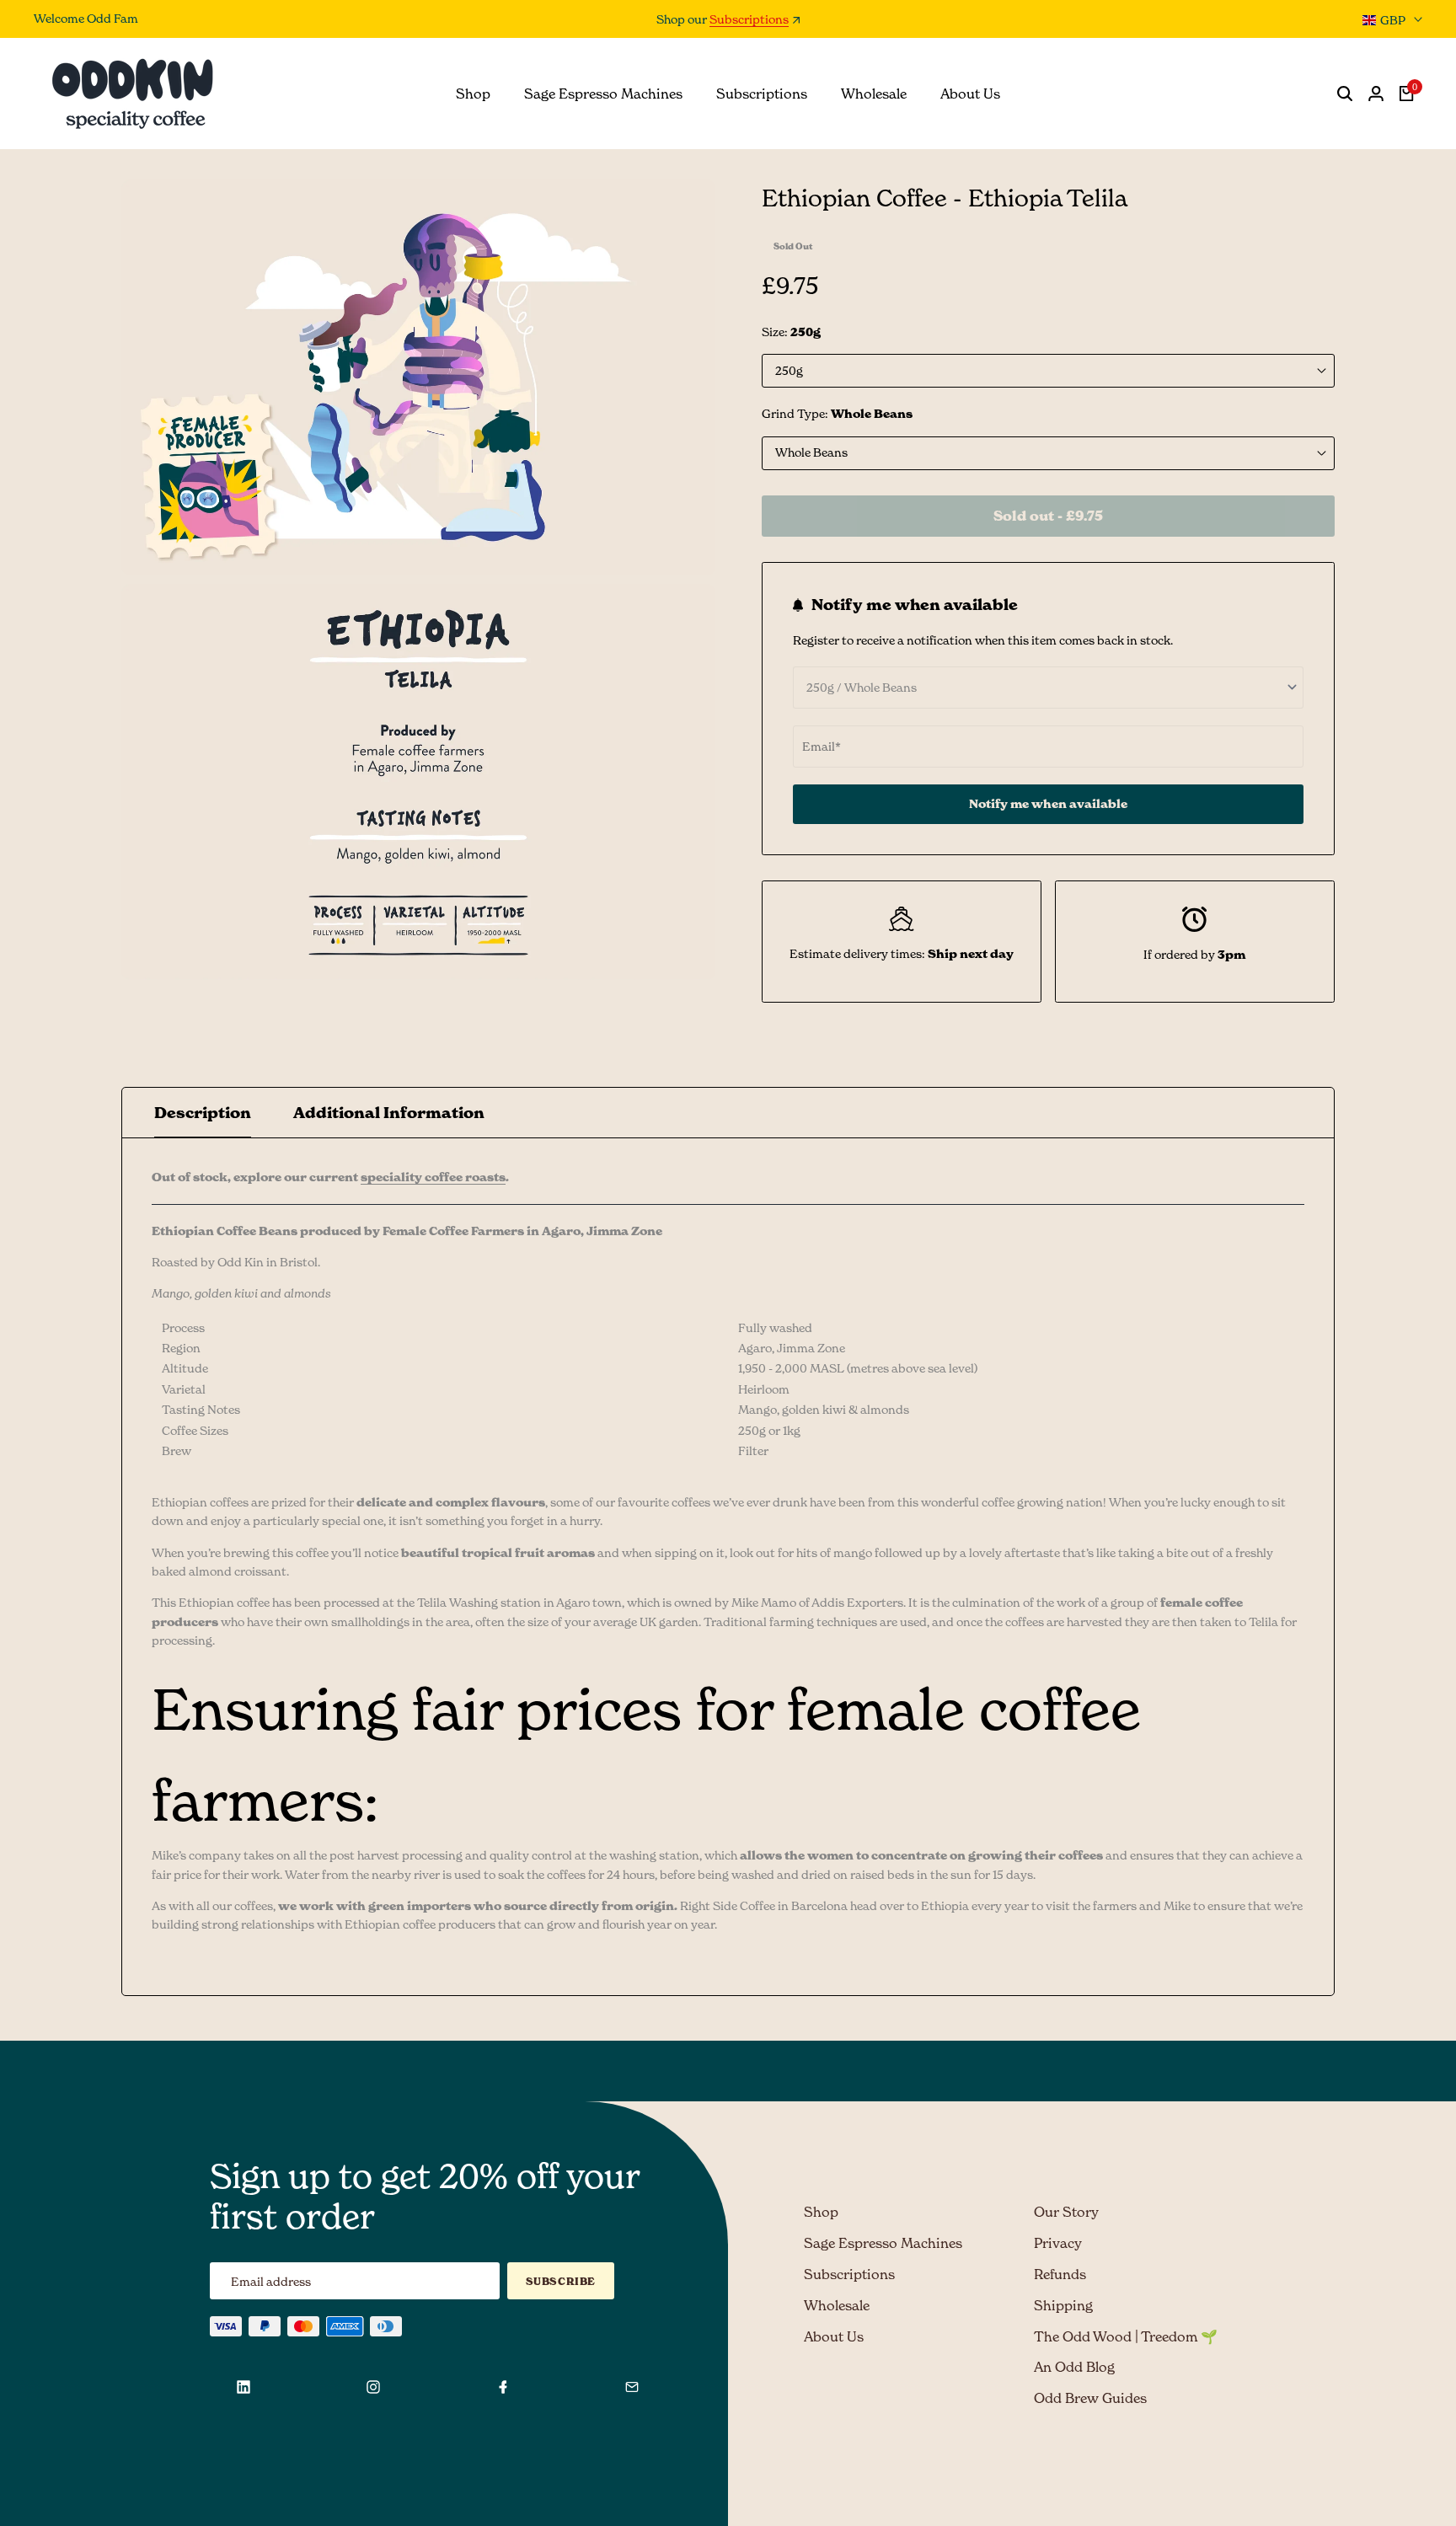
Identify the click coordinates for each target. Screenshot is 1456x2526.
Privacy (1058, 2243)
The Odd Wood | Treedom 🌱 (1126, 2336)
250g (789, 370)
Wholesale (837, 2305)
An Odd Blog (1074, 2367)
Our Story (1066, 2212)
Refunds (1060, 2274)
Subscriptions (749, 20)
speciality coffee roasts (433, 1177)
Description (203, 1113)
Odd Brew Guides (1090, 2398)
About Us (834, 2336)
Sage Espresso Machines (883, 2243)
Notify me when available (1048, 804)
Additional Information (389, 1113)
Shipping (1063, 2305)
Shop (821, 2212)
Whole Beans (811, 452)
